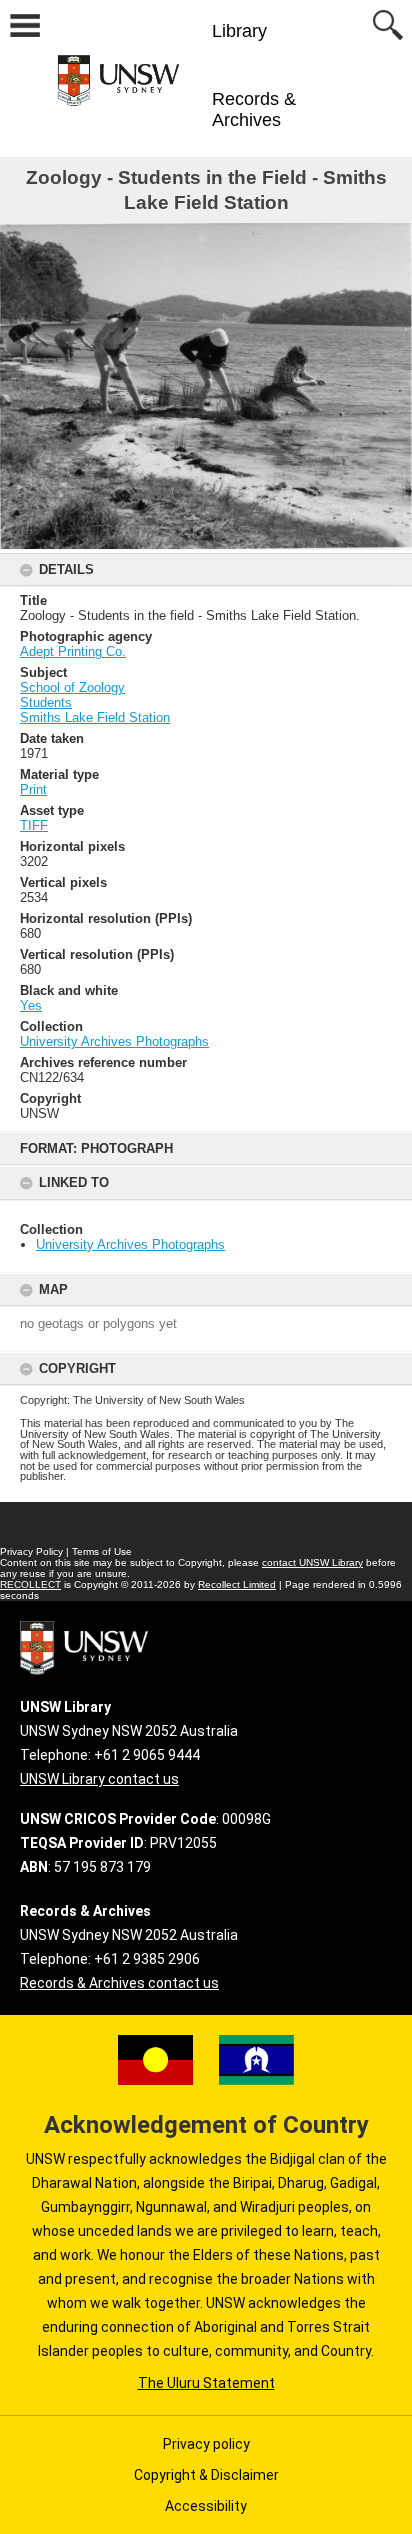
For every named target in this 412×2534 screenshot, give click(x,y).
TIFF (34, 825)
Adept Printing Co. (73, 651)
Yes (31, 1005)
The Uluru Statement (206, 2383)
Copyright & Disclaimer (206, 2475)
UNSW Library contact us (99, 1779)
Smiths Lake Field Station (95, 717)
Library (239, 31)
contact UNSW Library (312, 1562)
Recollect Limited (237, 1584)
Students (46, 702)
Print (33, 789)
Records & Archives (254, 109)
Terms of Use (102, 1551)
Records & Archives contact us (119, 1983)
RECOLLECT (30, 1584)
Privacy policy (206, 2444)
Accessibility (206, 2506)
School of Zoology (72, 687)
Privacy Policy (31, 1551)
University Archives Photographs (130, 1244)
